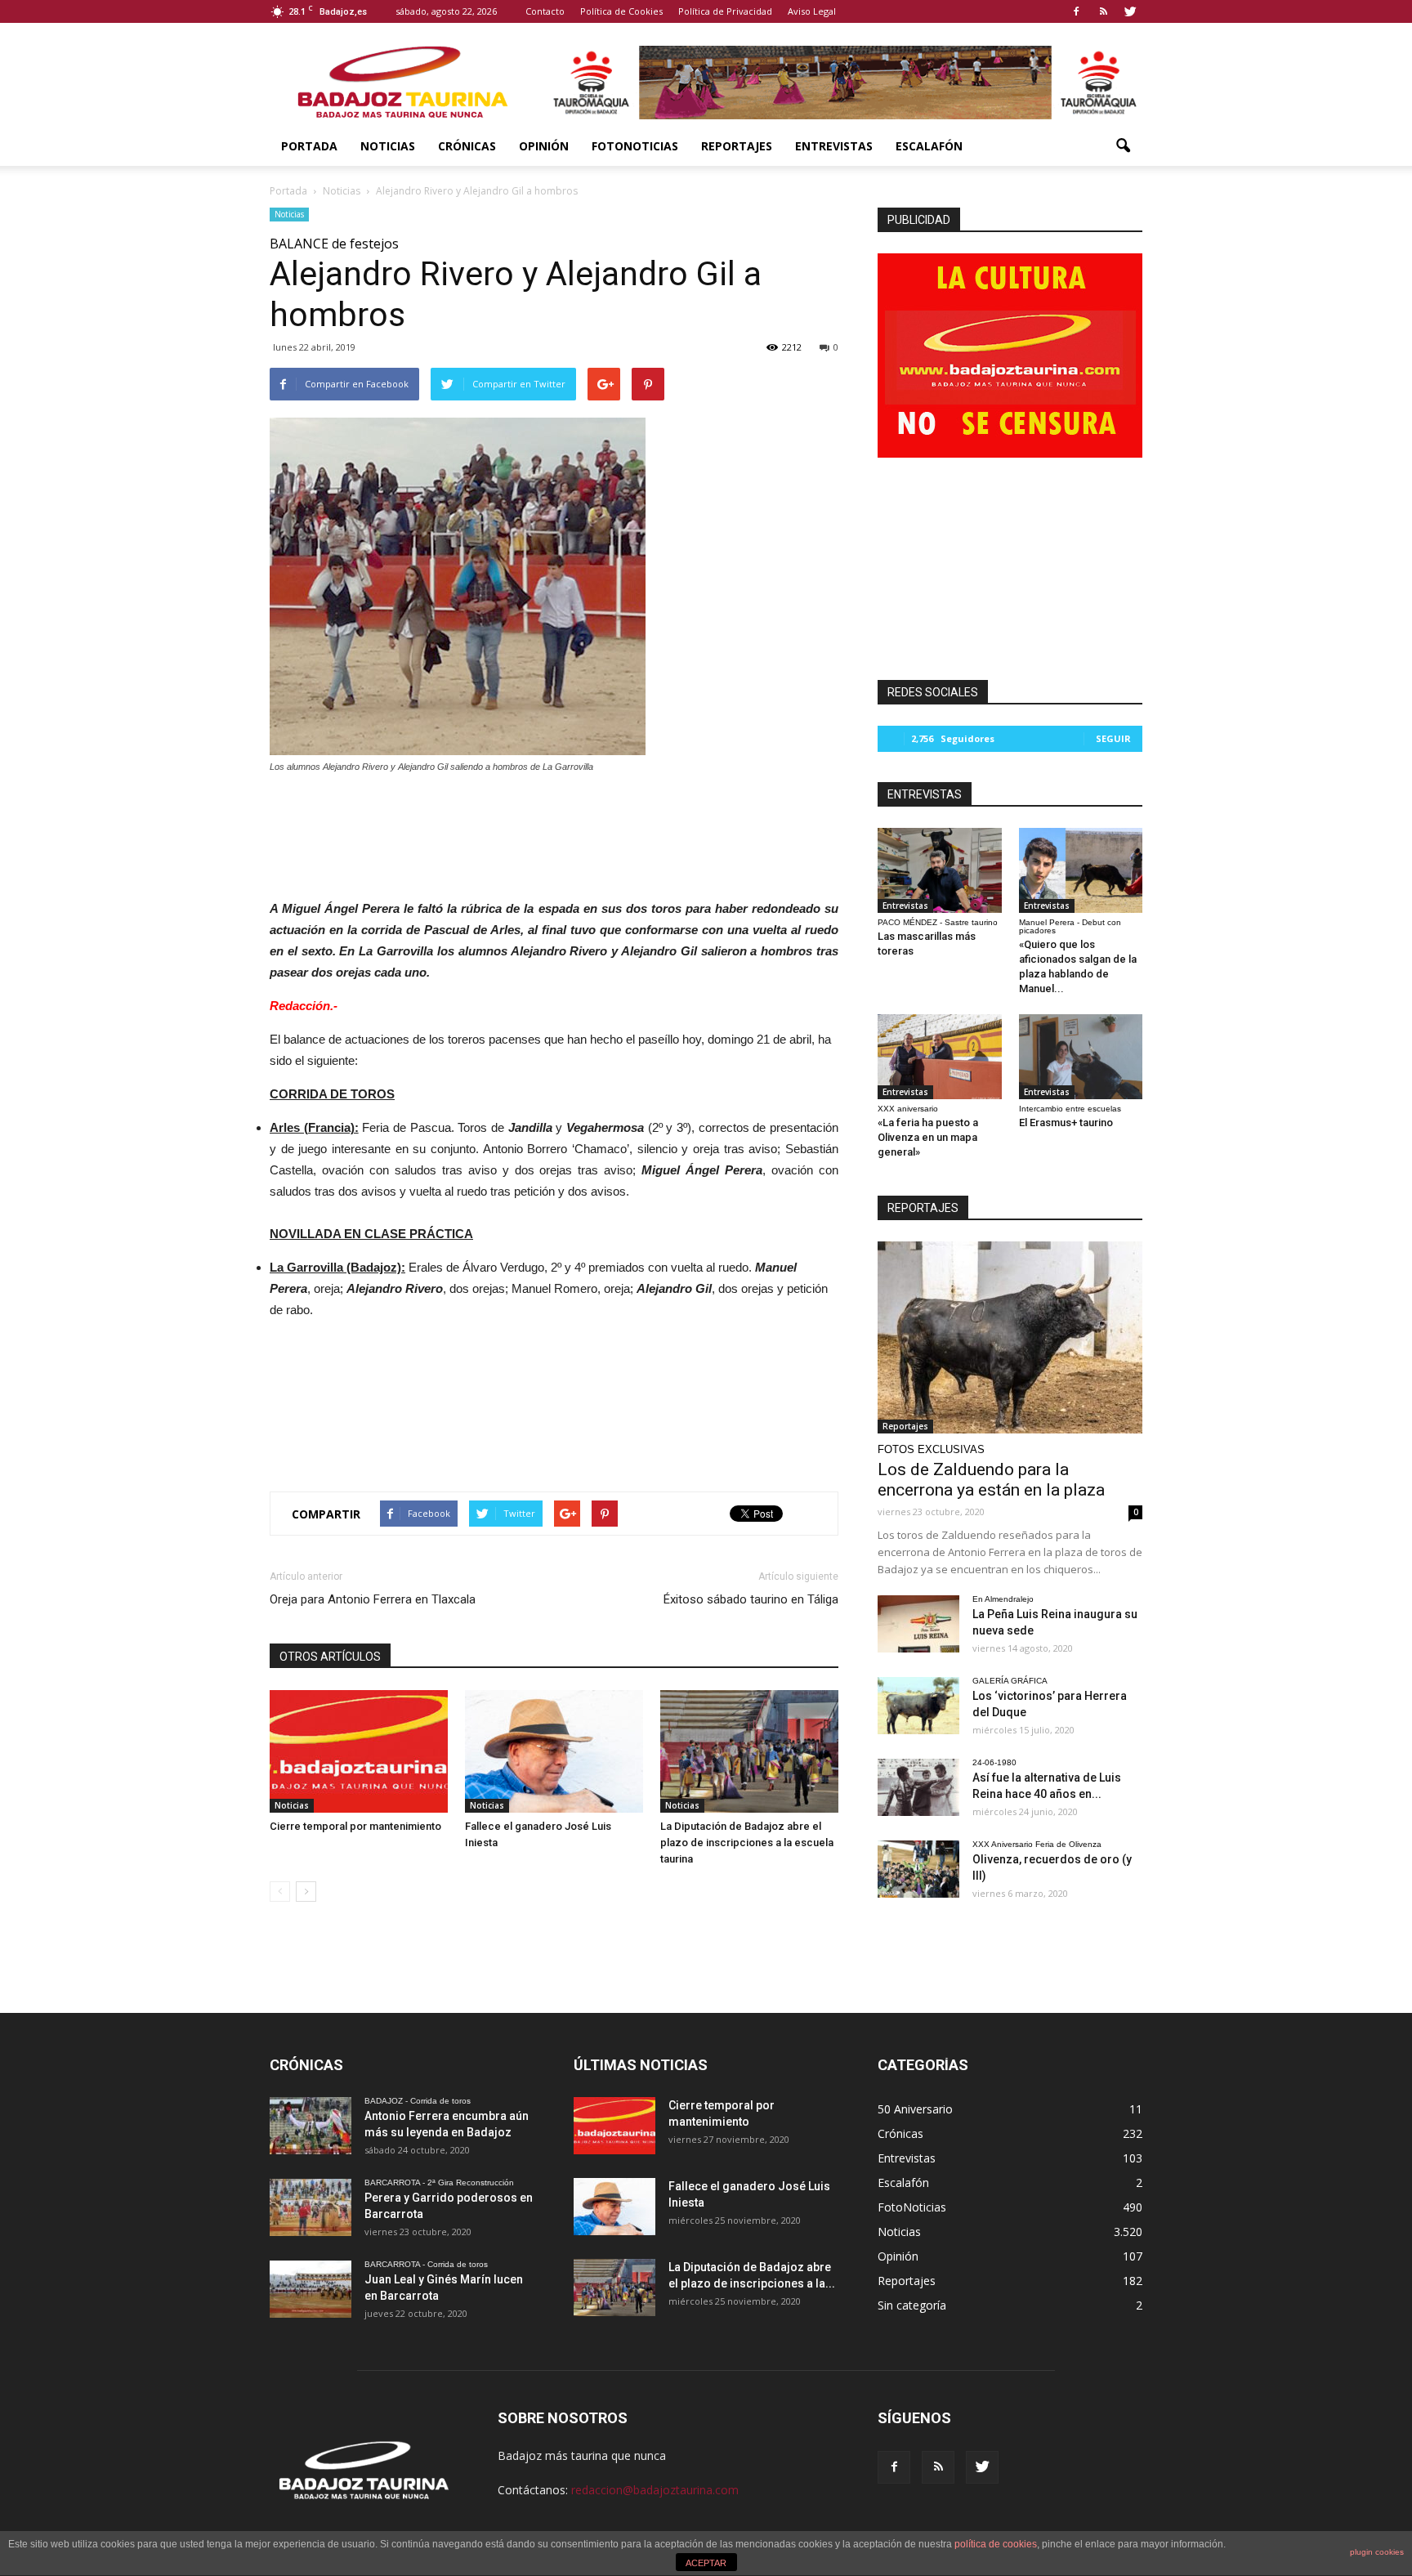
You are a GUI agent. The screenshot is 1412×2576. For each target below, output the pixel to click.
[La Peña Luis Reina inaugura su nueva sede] (918, 1624)
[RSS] (1103, 11)
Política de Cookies (621, 11)
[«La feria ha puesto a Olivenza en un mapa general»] (940, 1057)
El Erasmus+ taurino (1066, 1123)
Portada (309, 146)
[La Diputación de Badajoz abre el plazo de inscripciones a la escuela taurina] (749, 1751)
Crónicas (467, 146)
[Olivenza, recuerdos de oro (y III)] (918, 1869)
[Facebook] (1076, 11)
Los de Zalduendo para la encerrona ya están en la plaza (991, 1480)
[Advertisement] (554, 832)
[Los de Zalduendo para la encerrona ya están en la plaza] (1010, 1337)
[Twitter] (1130, 11)
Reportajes (737, 146)
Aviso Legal (812, 11)
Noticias (388, 146)
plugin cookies (1377, 2552)
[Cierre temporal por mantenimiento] (359, 1751)
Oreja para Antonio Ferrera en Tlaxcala (373, 1599)
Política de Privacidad (725, 11)
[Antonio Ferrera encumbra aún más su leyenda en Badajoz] (311, 2126)
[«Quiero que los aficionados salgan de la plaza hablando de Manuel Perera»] (1081, 870)
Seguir (1113, 738)
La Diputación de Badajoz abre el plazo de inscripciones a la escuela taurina (747, 1843)
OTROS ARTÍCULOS (330, 1657)
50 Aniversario (915, 2109)
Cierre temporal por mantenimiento (355, 1826)
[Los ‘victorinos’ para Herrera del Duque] (918, 1706)
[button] (1123, 146)
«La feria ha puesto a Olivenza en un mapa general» (928, 1137)
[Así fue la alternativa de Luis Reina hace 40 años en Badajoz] (918, 1787)
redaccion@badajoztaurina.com (655, 2490)
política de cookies (996, 2544)
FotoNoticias (635, 146)
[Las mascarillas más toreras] (940, 870)
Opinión (544, 146)
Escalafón (929, 146)
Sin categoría (912, 2305)
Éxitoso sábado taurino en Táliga (751, 1599)
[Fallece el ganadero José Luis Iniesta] (554, 1751)
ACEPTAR (706, 2563)
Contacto (545, 11)
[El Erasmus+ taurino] (1081, 1057)
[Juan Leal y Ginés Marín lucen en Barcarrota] (311, 2289)
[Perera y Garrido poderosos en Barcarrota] (311, 2207)
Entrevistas (834, 146)
